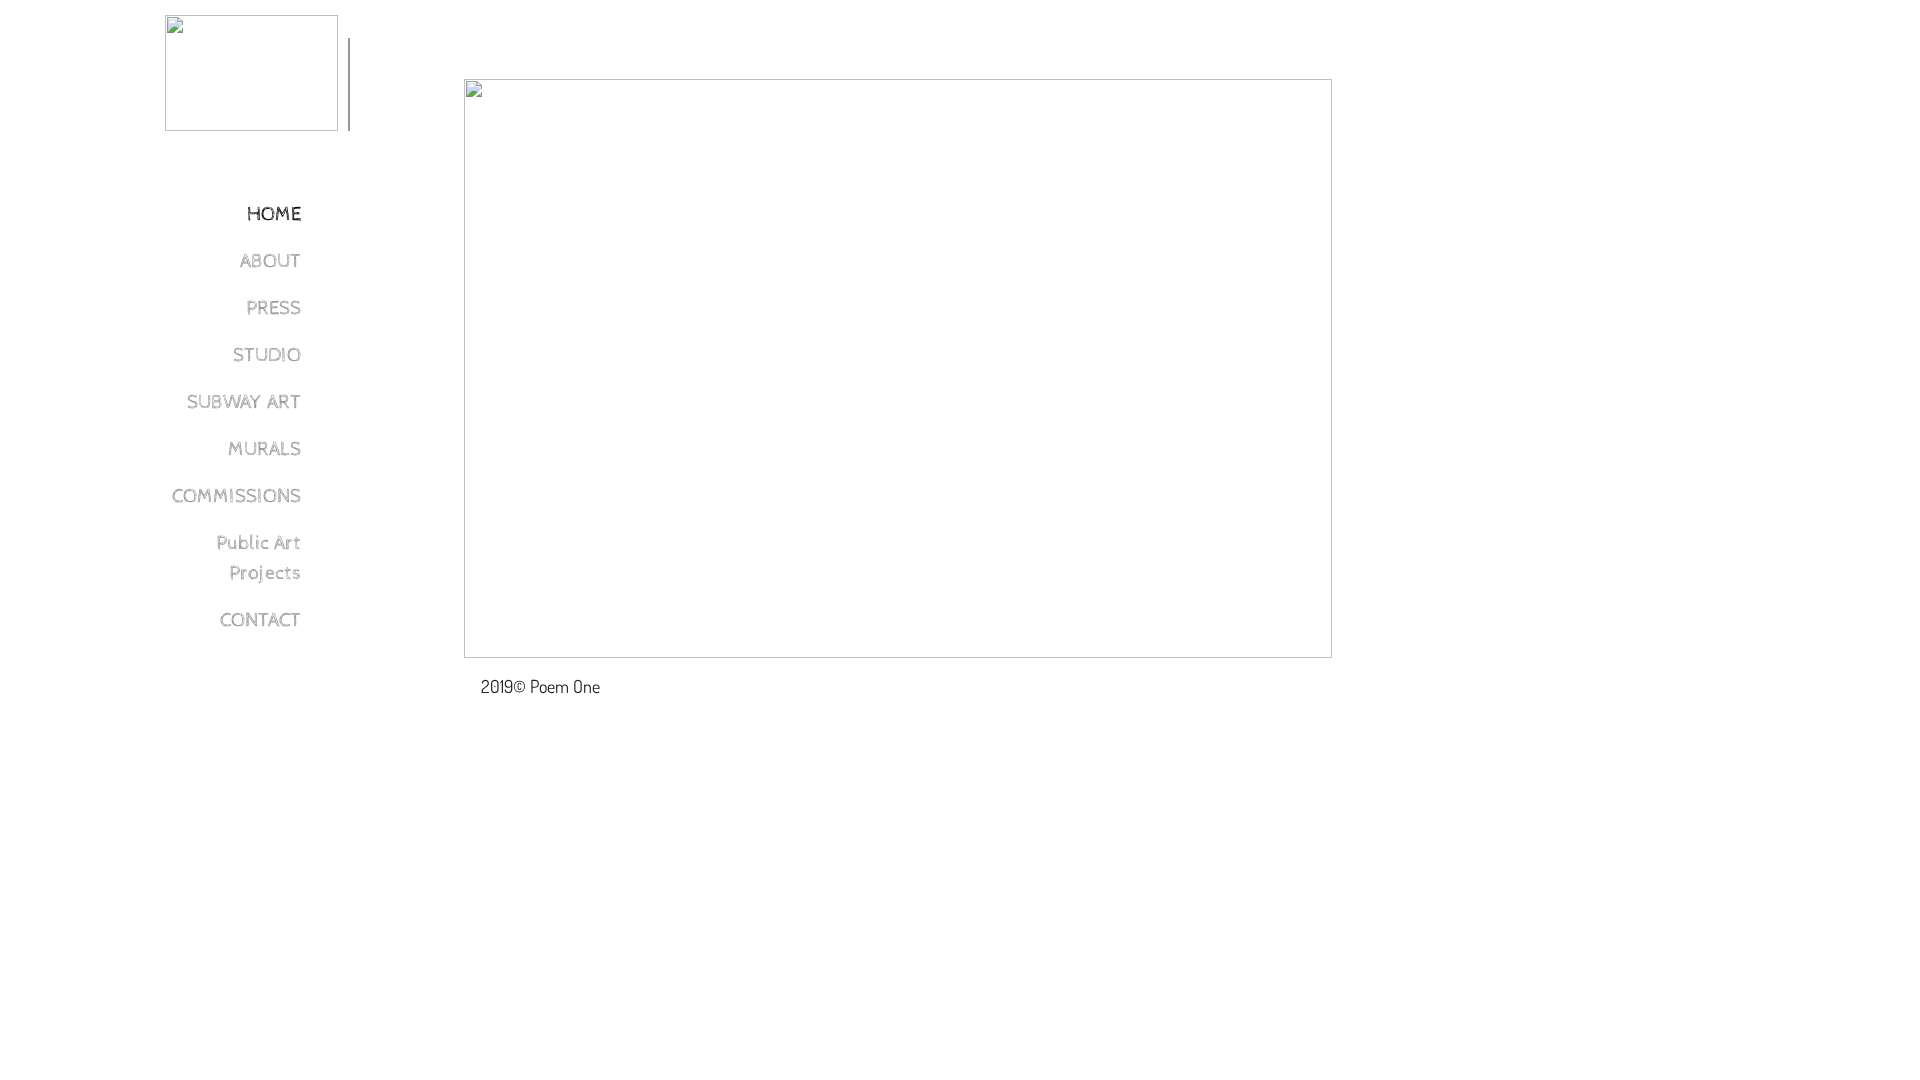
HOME (274, 214)
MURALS (264, 449)
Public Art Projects (258, 558)
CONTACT (260, 620)
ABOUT (270, 261)
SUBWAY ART (244, 402)
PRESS (273, 308)
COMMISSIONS (236, 496)
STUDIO (267, 355)
